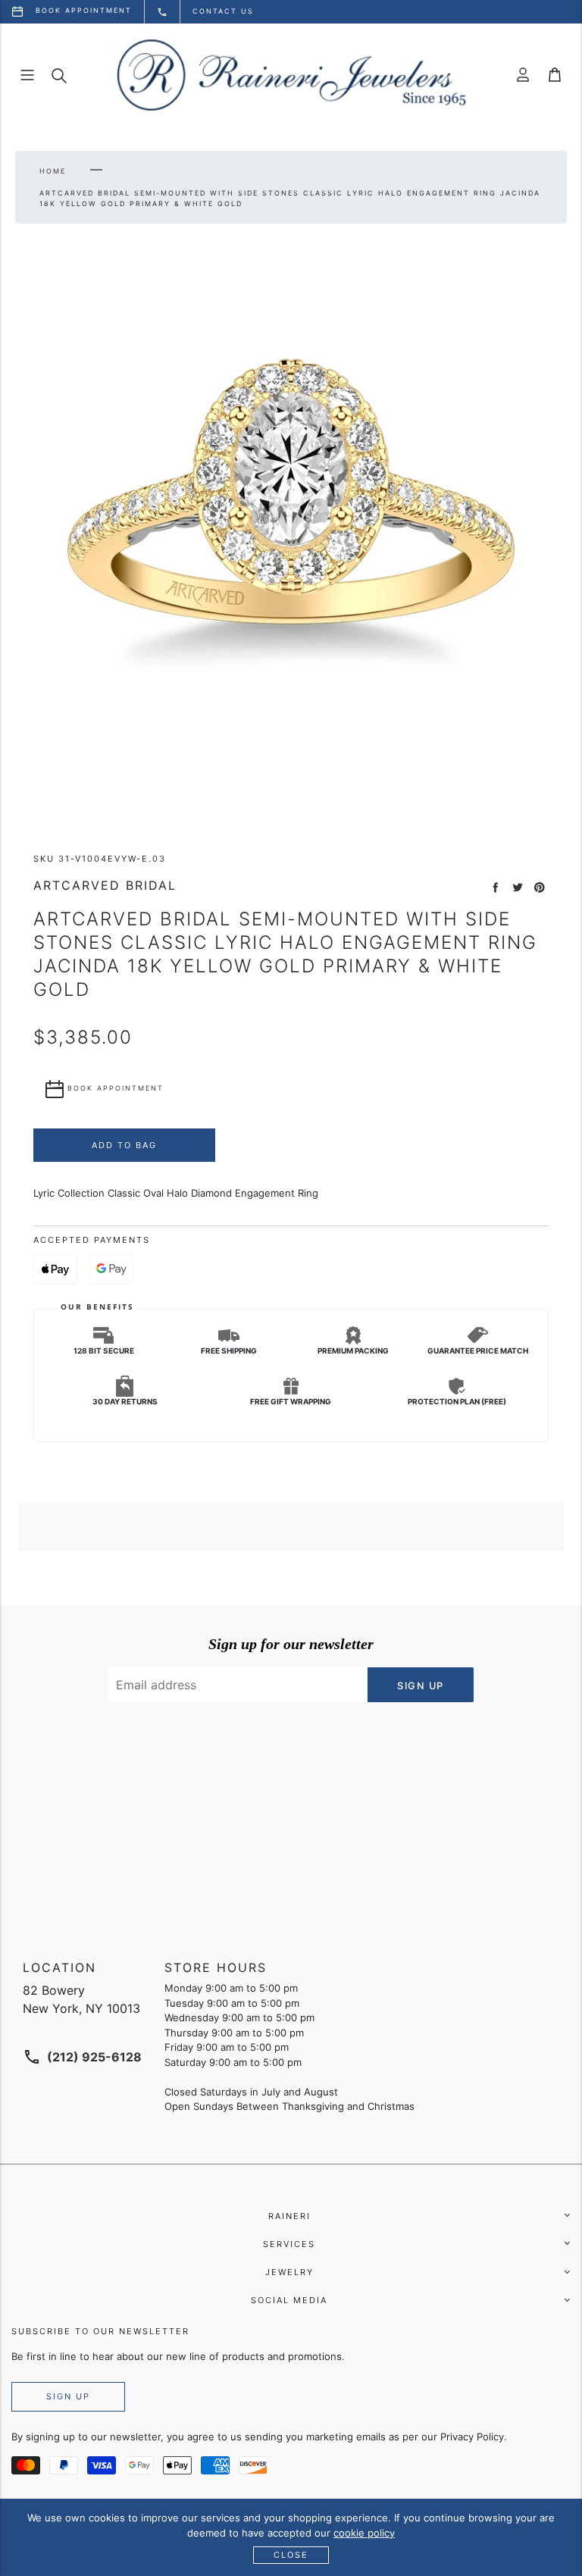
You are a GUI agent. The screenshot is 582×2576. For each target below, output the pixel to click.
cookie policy (364, 2533)
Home (53, 171)
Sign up (68, 2396)
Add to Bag (124, 1145)
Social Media (289, 2300)
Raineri (289, 2216)
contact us (223, 11)
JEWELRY (289, 2272)
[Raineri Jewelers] (291, 75)
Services (289, 2244)
